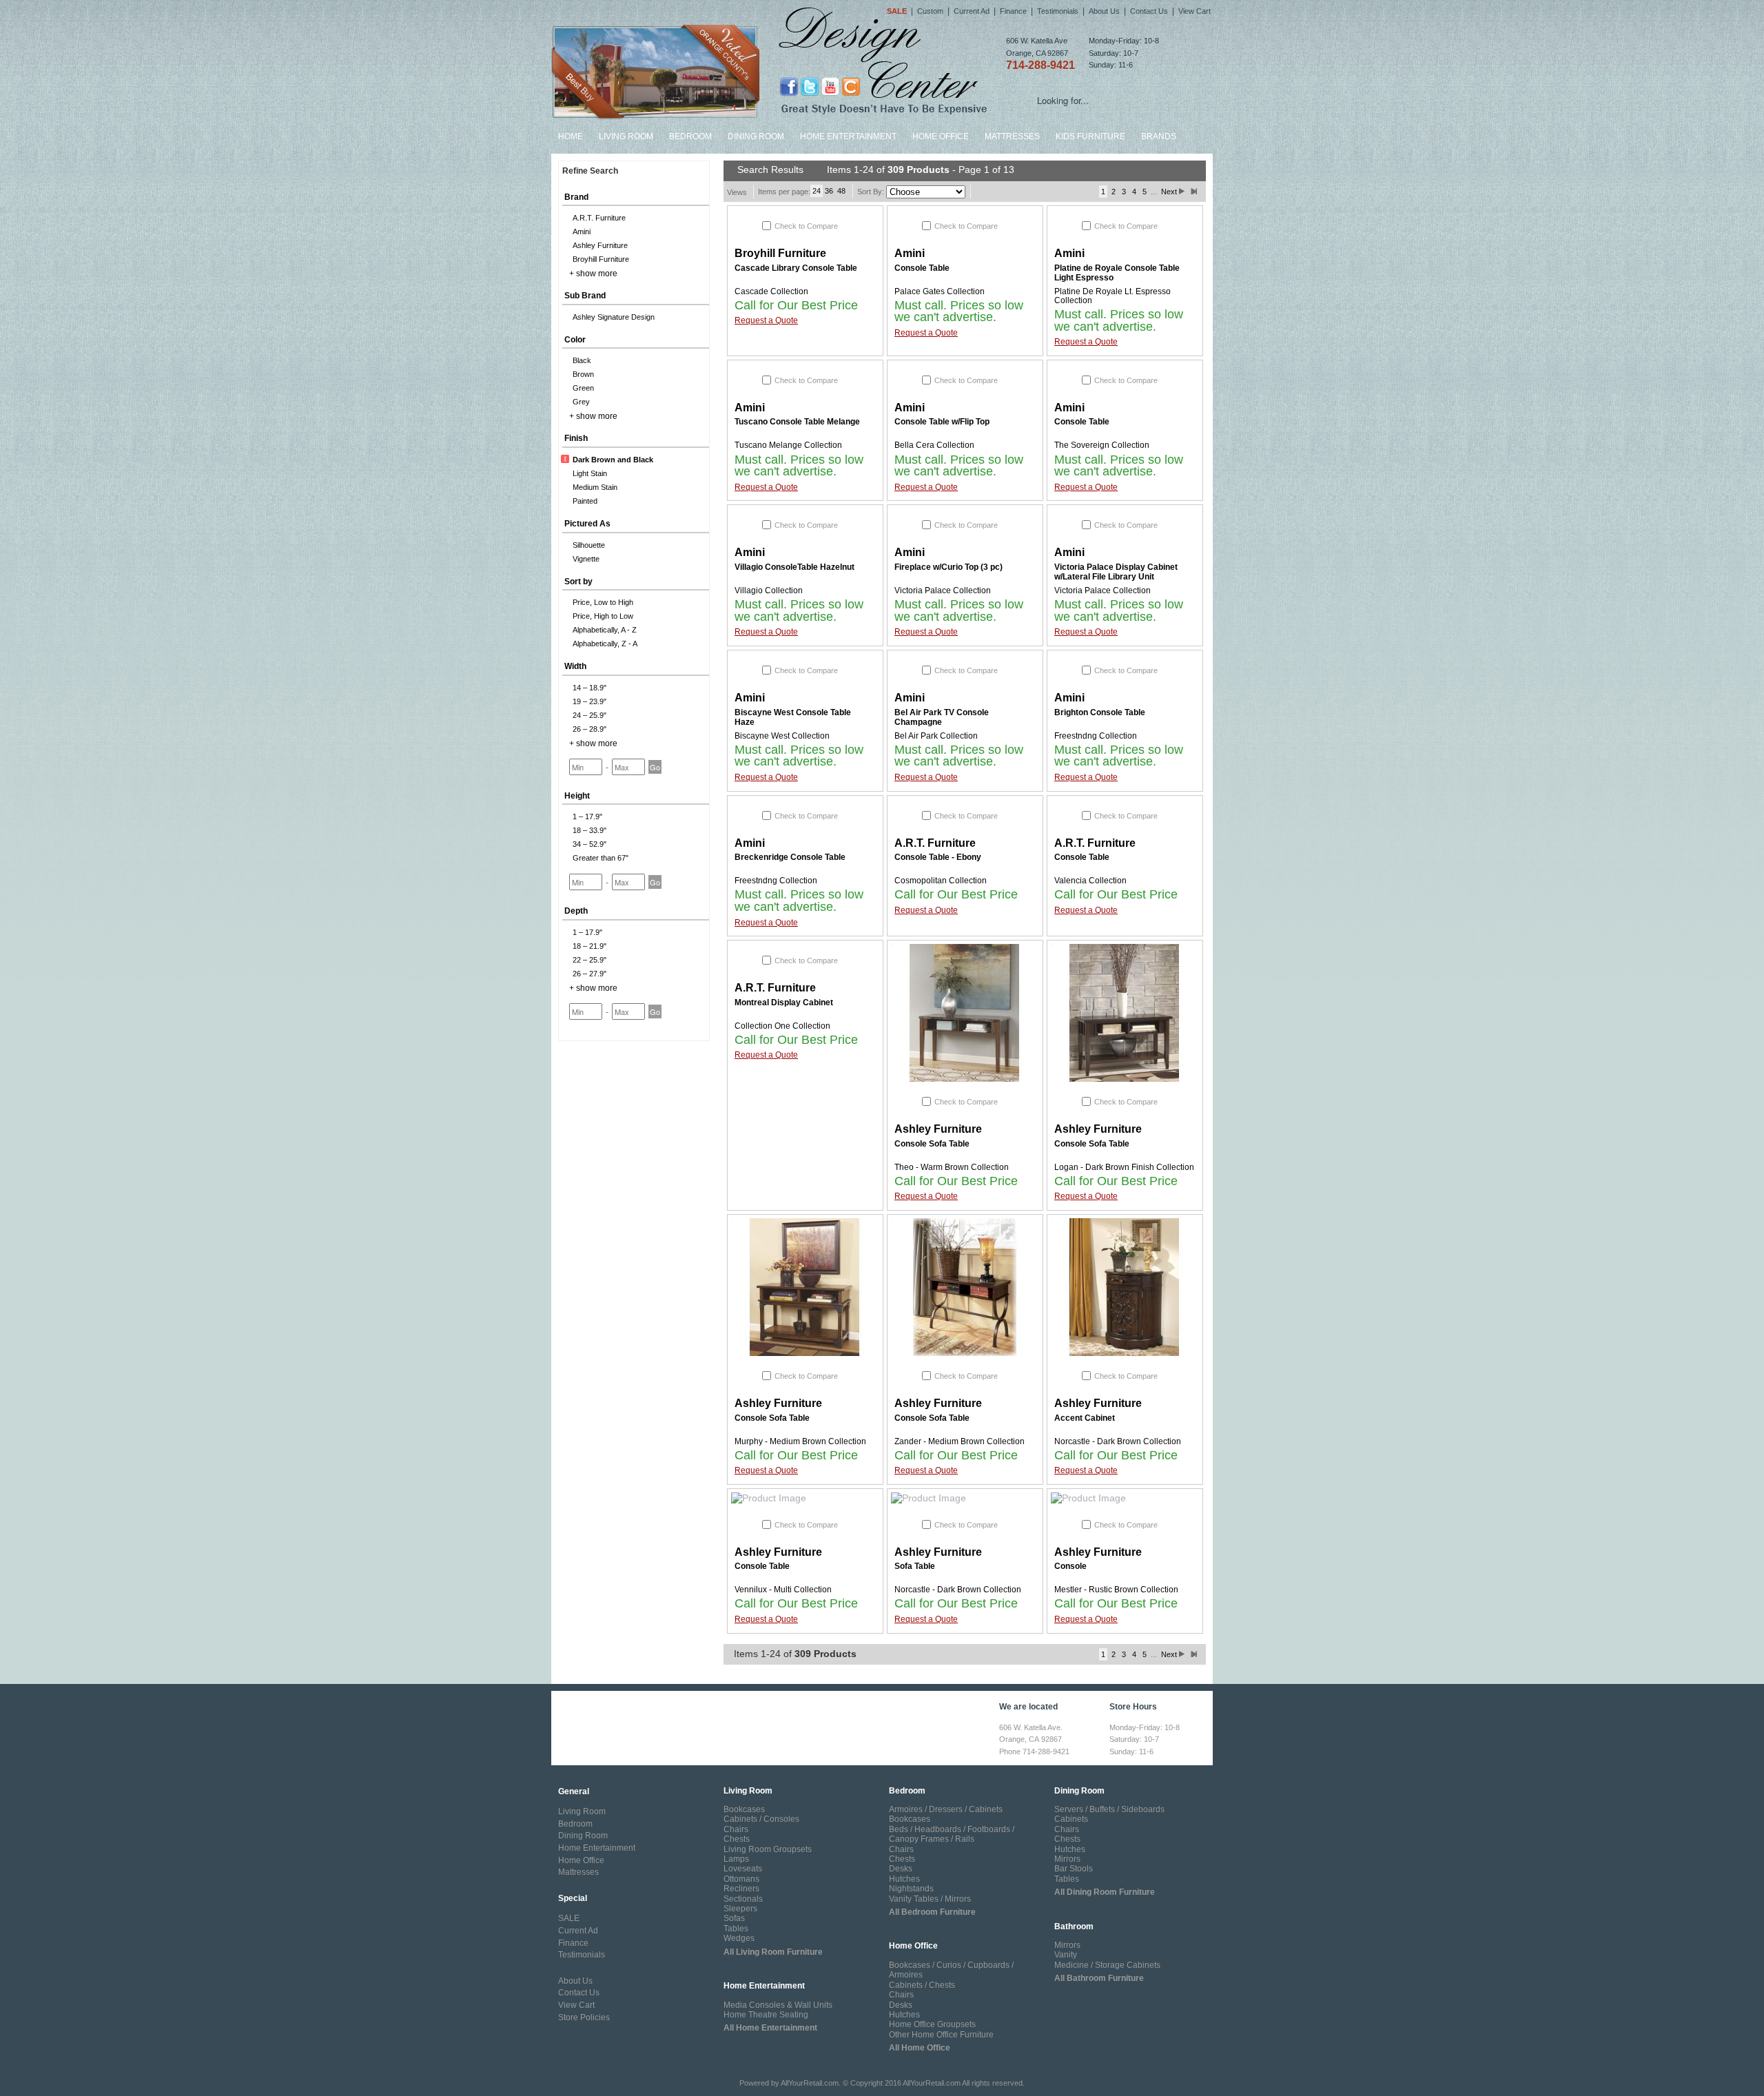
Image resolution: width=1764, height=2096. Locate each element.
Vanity (1066, 1955)
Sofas (734, 1918)
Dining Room (756, 136)
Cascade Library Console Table (796, 268)
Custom (930, 11)
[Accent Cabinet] (1125, 1287)
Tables (736, 1929)
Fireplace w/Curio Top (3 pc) (948, 567)
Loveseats (743, 1869)
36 (829, 191)
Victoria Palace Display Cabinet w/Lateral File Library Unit (1116, 572)
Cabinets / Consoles (761, 1819)
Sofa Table (915, 1566)
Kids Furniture (1090, 136)
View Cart (1194, 11)
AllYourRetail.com (810, 2083)
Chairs (736, 1829)
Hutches (904, 1879)
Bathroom (1074, 1927)
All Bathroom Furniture (1099, 1978)
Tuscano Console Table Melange (797, 422)
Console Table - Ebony (938, 857)
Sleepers (740, 1909)
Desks (901, 1869)
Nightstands (911, 1889)
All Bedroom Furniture (932, 1912)
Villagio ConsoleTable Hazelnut (794, 567)
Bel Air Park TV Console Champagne (942, 717)
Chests (737, 1839)
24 (817, 191)
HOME (571, 136)
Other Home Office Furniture (941, 2035)
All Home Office (920, 2048)
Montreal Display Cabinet (784, 1003)
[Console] (1125, 1499)
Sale (897, 11)
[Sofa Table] (965, 1499)
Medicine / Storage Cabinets (1107, 1965)
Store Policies (584, 2017)
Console (1070, 1566)
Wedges (739, 1938)
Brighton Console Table (1100, 712)
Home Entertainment (848, 136)
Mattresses (1012, 136)
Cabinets (1071, 1819)
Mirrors (1067, 1859)
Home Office (941, 136)
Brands (1159, 136)
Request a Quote (766, 320)
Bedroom (690, 136)
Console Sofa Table (932, 1144)
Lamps (736, 1859)
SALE (569, 1918)
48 (841, 191)
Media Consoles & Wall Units (778, 2005)
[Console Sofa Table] (965, 1013)
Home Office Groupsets (932, 2024)
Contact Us (1149, 11)
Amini (910, 253)
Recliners (741, 1889)
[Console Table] (805, 1499)
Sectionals (743, 1899)
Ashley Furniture (938, 1129)
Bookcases (744, 1809)
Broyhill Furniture (780, 253)
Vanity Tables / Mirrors (930, 1899)
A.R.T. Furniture (935, 843)
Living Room (626, 136)
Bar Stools (1074, 1869)
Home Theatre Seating (766, 2015)
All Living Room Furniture (773, 1952)
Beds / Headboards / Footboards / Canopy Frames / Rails (952, 1834)
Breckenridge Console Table (790, 857)
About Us (1104, 11)
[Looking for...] (1202, 103)
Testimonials (1058, 11)
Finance (1013, 11)
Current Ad (972, 11)
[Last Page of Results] (1194, 192)
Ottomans (741, 1879)
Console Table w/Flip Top (942, 422)
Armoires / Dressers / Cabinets (946, 1809)
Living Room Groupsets (768, 1849)
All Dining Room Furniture (1105, 1892)
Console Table (922, 268)
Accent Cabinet (1085, 1418)
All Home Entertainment (770, 2028)
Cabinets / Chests (922, 1985)
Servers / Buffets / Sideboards (1109, 1809)
